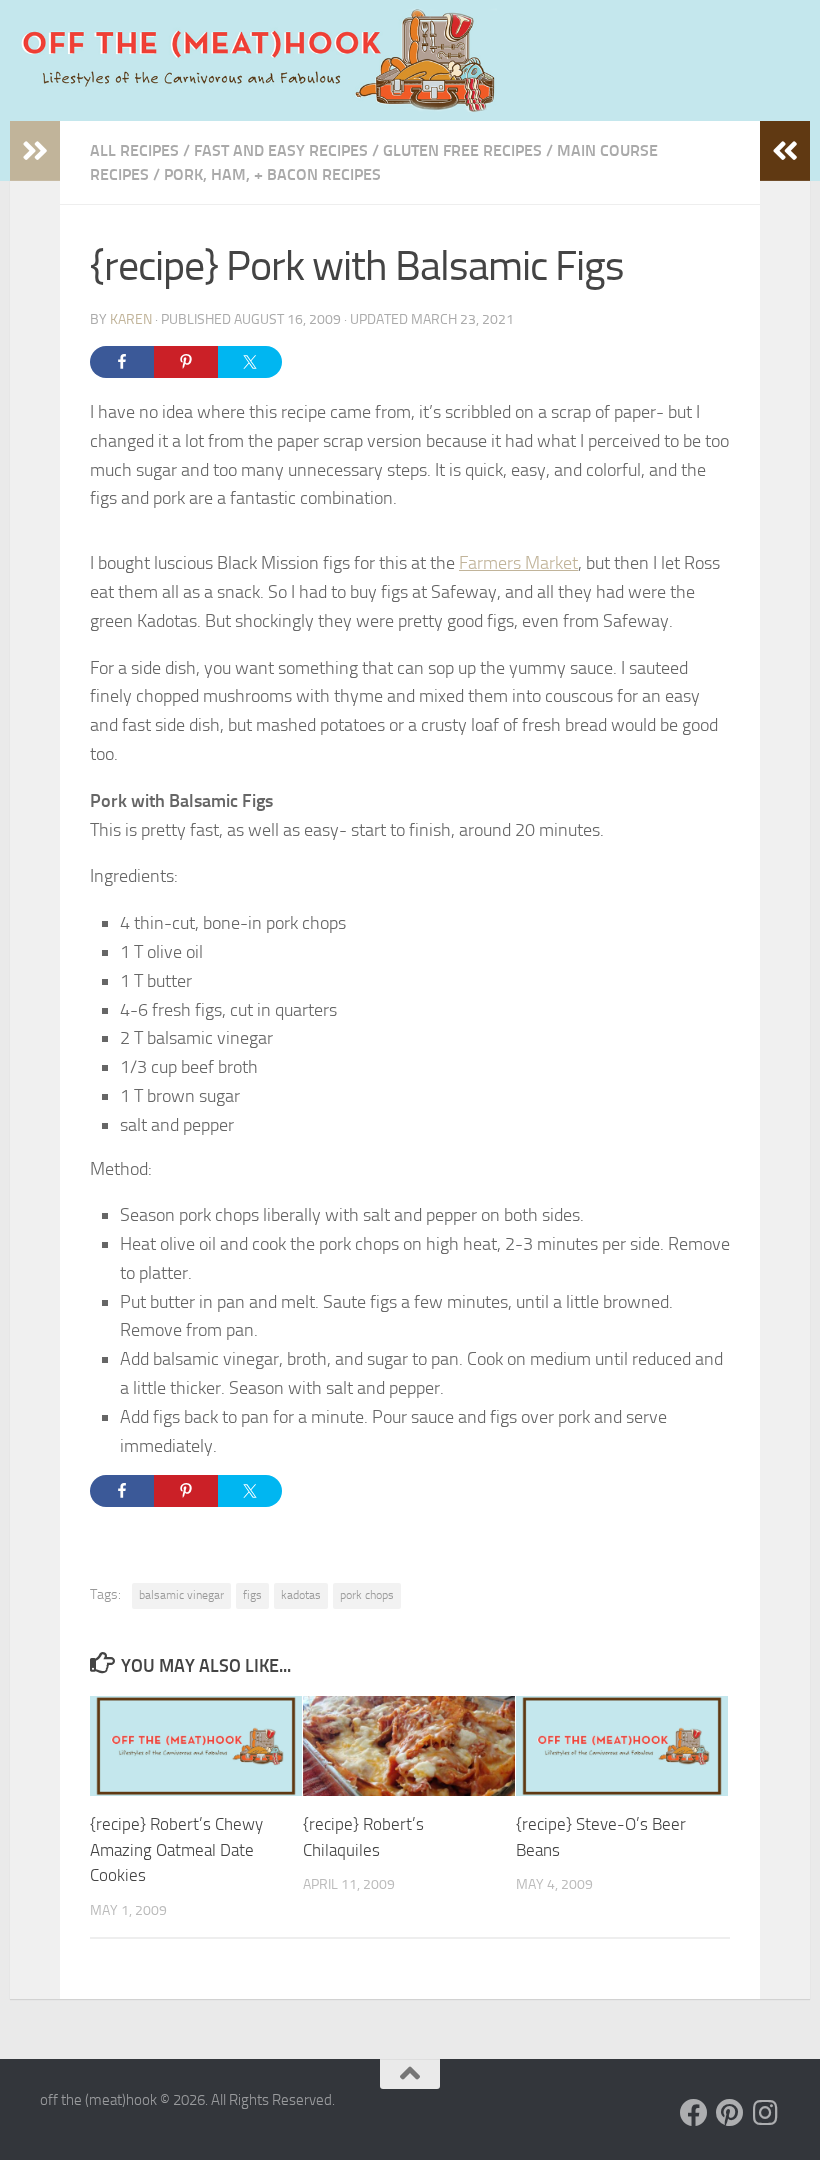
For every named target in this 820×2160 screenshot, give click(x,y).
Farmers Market (518, 563)
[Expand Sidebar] (35, 151)
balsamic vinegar (181, 1595)
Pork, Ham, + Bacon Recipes (272, 174)
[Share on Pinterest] (186, 362)
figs (252, 1595)
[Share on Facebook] (122, 362)
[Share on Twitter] (250, 362)
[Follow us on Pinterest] (730, 2113)
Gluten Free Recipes (462, 150)
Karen (131, 319)
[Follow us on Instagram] (766, 2113)
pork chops (367, 1595)
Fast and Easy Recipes (281, 150)
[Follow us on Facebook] (694, 2113)
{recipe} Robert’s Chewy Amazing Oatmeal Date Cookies (176, 1849)
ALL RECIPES (134, 150)
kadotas (301, 1595)
